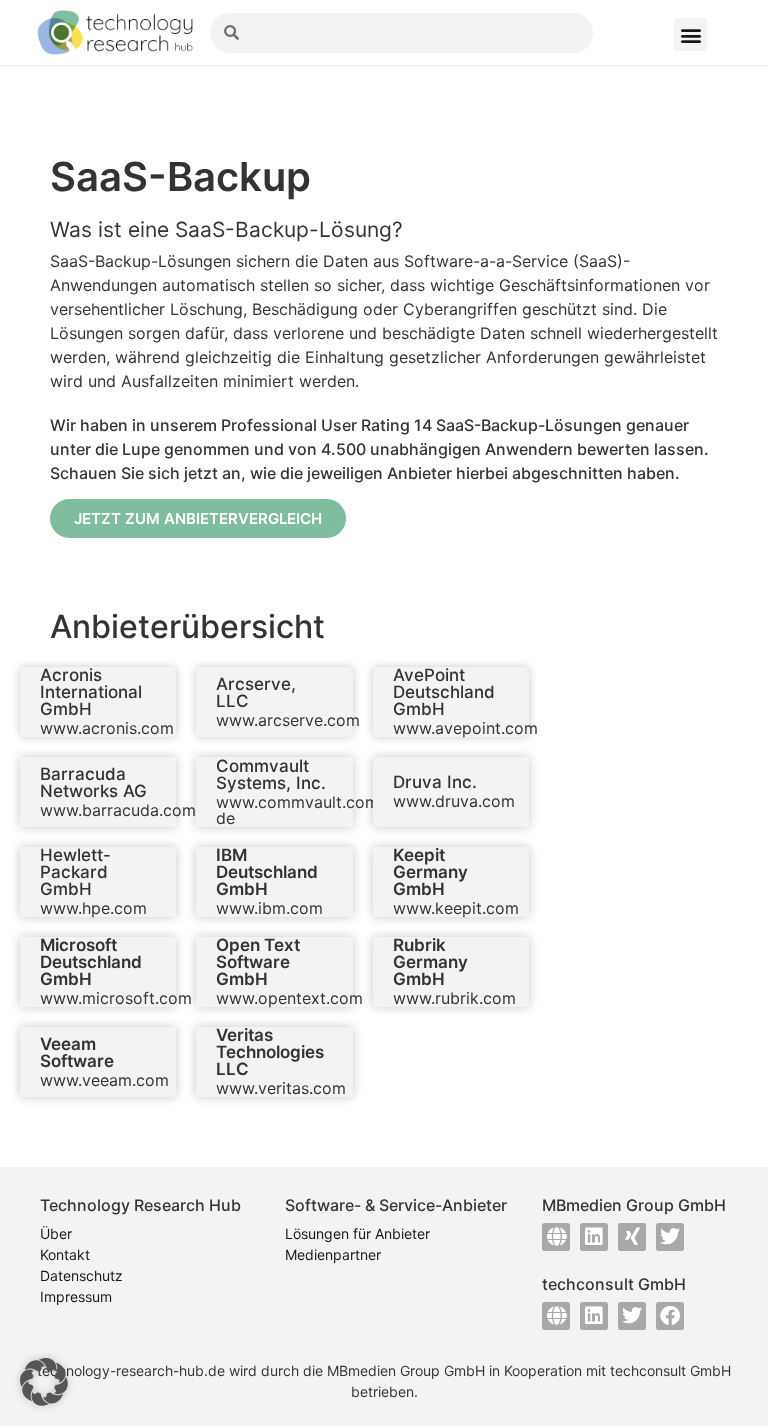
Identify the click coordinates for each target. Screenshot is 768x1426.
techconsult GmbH (670, 1370)
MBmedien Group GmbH (406, 1370)
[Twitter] (670, 1237)
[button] (690, 34)
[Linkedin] (594, 1237)
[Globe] (556, 1237)
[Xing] (632, 1237)
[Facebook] (670, 1316)
